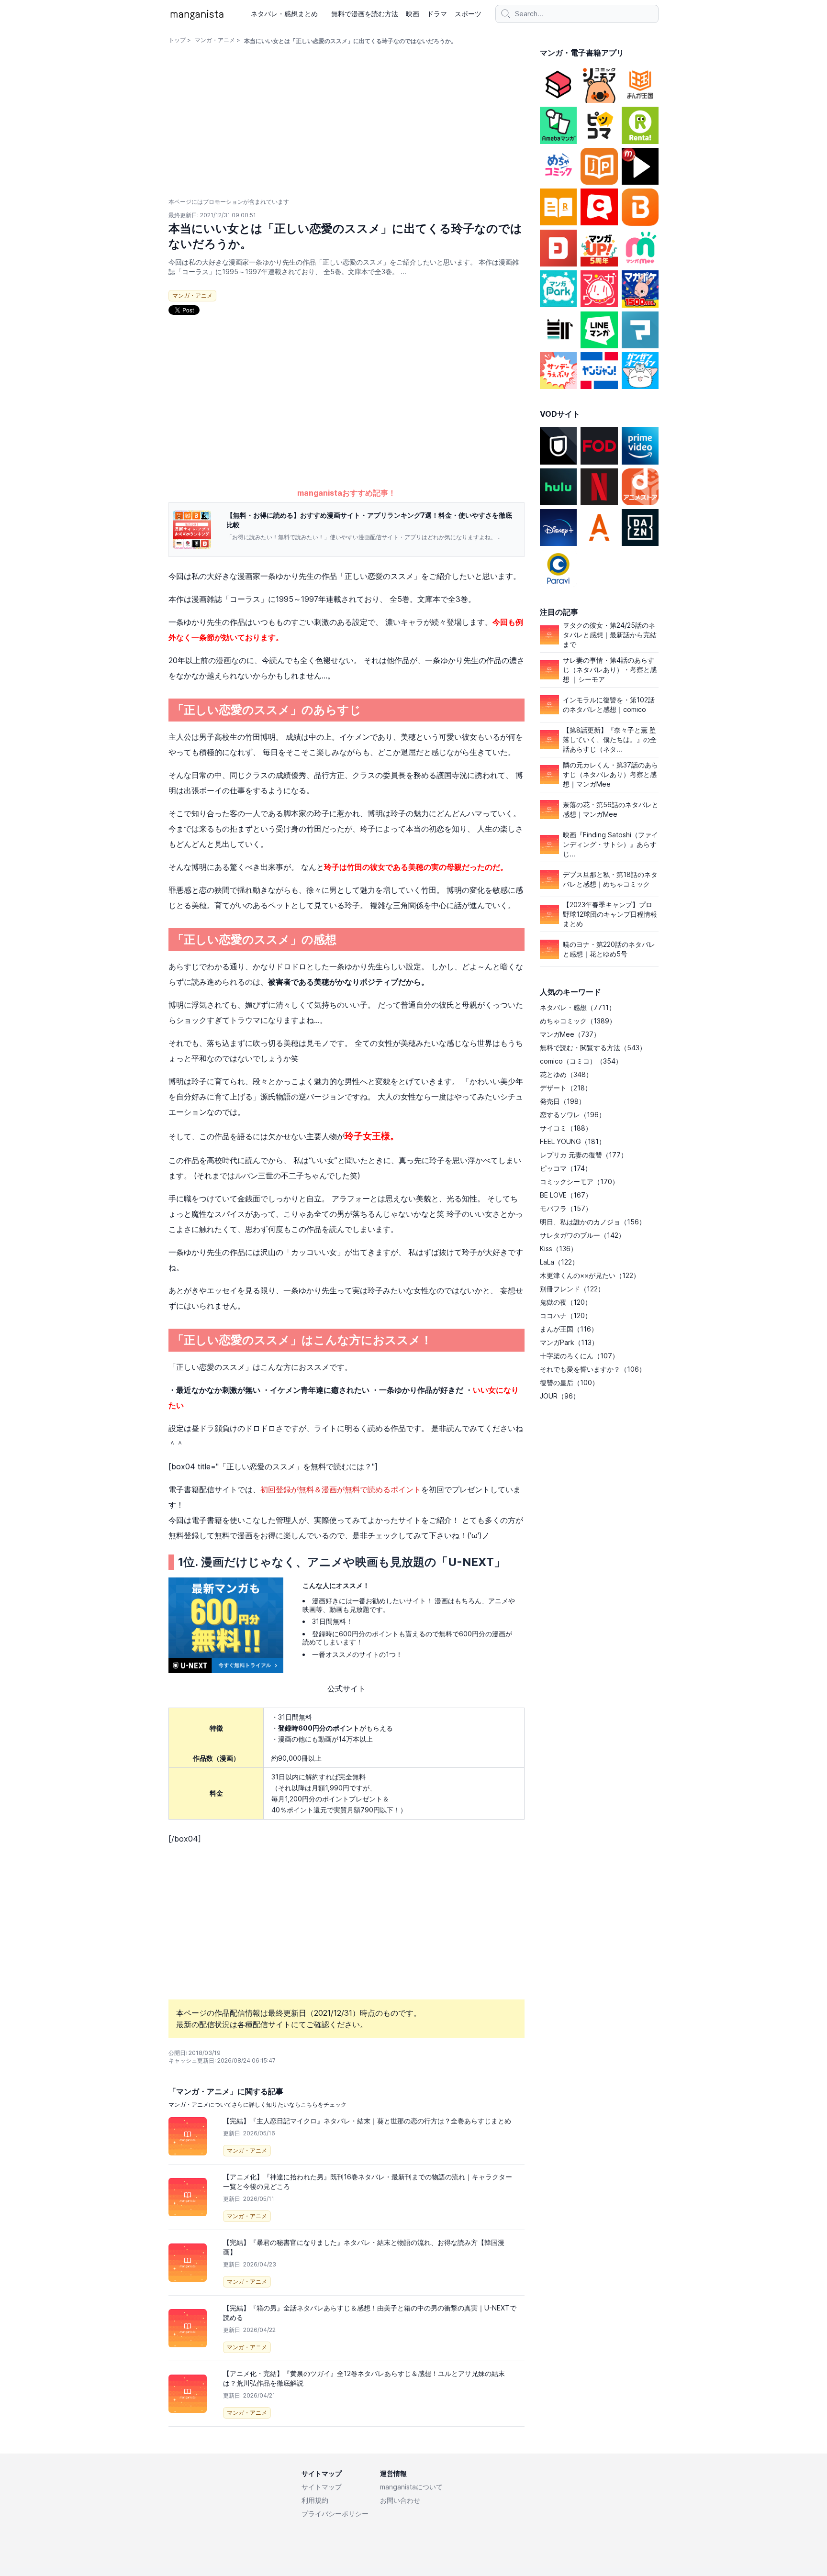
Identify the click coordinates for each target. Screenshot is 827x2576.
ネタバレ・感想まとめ (284, 14)
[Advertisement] (346, 412)
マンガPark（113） (569, 1342)
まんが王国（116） (569, 1329)
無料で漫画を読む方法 (365, 14)
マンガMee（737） (570, 1034)
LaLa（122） (559, 1262)
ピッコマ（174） (566, 1168)
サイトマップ (322, 2487)
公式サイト (346, 1688)
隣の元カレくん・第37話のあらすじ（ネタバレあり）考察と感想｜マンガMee (610, 774)
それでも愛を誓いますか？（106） (593, 1369)
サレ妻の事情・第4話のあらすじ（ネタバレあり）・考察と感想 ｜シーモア (610, 670)
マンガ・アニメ (215, 40)
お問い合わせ (400, 2500)
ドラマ (437, 14)
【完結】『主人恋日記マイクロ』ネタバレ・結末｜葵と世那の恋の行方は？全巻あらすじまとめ (367, 2121)
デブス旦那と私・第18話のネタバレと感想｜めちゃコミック (610, 879)
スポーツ (468, 14)
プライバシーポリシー (335, 2514)
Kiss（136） (559, 1249)
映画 (413, 14)
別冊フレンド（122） (572, 1289)
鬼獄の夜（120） (566, 1302)
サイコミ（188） (566, 1128)
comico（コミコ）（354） (581, 1061)
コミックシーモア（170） (579, 1182)
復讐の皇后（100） (569, 1382)
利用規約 (315, 2500)
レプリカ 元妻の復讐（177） (584, 1155)
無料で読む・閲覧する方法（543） (593, 1048)
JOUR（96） (560, 1396)
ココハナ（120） (566, 1316)
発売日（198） (563, 1101)
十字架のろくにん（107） (579, 1356)
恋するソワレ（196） (573, 1115)
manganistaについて (411, 2487)
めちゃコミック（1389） (578, 1021)
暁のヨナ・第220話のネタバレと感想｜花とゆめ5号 (609, 949)
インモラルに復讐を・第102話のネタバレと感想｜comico (609, 705)
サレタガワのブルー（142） (582, 1235)
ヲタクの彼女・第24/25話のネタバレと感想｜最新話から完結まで (610, 635)
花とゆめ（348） (566, 1074)
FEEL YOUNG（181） (573, 1141)
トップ (177, 40)
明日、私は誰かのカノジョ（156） (593, 1222)
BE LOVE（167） (566, 1195)
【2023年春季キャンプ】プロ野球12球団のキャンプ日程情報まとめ (610, 914)
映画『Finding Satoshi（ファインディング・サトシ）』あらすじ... (610, 844)
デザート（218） (566, 1088)
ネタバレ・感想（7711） (578, 1007)
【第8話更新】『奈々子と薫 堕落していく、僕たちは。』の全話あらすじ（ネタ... (610, 739)
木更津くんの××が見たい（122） (590, 1275)
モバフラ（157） (566, 1208)
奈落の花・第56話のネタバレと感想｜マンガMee (611, 809)
